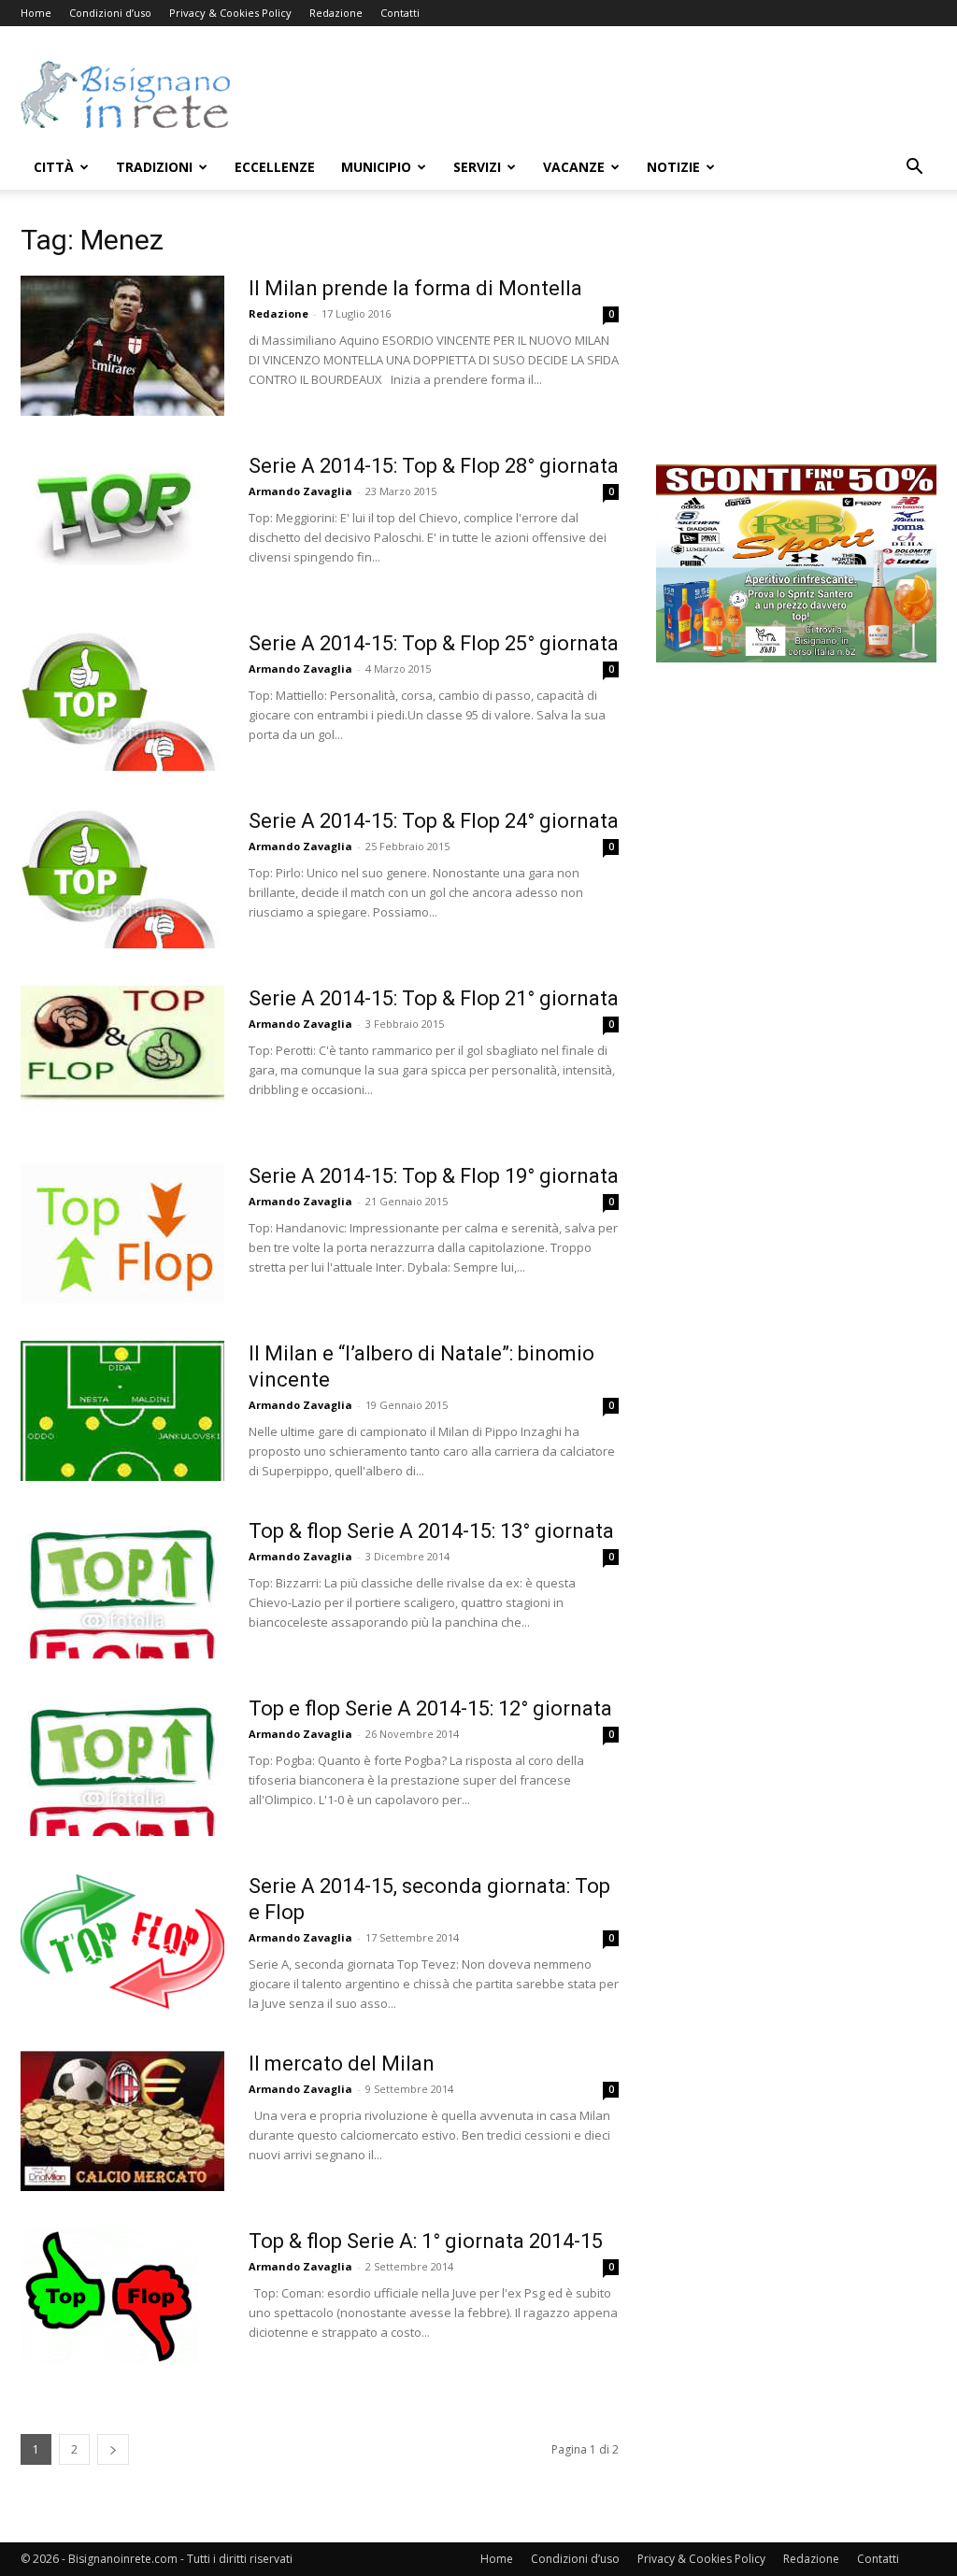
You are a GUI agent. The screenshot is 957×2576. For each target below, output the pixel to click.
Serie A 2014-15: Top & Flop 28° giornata (434, 466)
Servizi (477, 167)
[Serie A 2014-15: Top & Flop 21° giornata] (122, 1056)
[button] (914, 169)
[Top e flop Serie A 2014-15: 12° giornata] (122, 1766)
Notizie (673, 167)
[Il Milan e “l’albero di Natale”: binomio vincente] (122, 1411)
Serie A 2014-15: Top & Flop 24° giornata (434, 821)
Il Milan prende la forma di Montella (415, 288)
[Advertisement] (596, 94)
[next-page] (113, 2449)
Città (54, 167)
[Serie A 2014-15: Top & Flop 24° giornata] (122, 878)
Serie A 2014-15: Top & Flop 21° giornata (434, 998)
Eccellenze (275, 167)
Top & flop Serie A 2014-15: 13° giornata (431, 1531)
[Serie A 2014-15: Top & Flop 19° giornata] (122, 1233)
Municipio (376, 167)
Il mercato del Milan (342, 2064)
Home (36, 13)
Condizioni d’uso (110, 13)
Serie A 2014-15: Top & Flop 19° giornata (434, 1176)
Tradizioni (154, 167)
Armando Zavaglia (300, 491)
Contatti (400, 13)
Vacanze (574, 167)
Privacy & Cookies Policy (230, 13)
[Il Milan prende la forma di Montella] (122, 346)
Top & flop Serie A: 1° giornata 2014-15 (426, 2241)
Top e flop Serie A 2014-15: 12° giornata (430, 1708)
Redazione (336, 13)
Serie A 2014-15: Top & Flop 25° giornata (434, 643)
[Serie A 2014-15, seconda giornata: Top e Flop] (122, 1943)
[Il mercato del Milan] (122, 2121)
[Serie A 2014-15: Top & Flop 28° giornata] (111, 509)
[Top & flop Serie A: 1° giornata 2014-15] (109, 2297)
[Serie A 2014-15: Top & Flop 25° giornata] (122, 701)
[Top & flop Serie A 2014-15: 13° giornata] (122, 1588)
